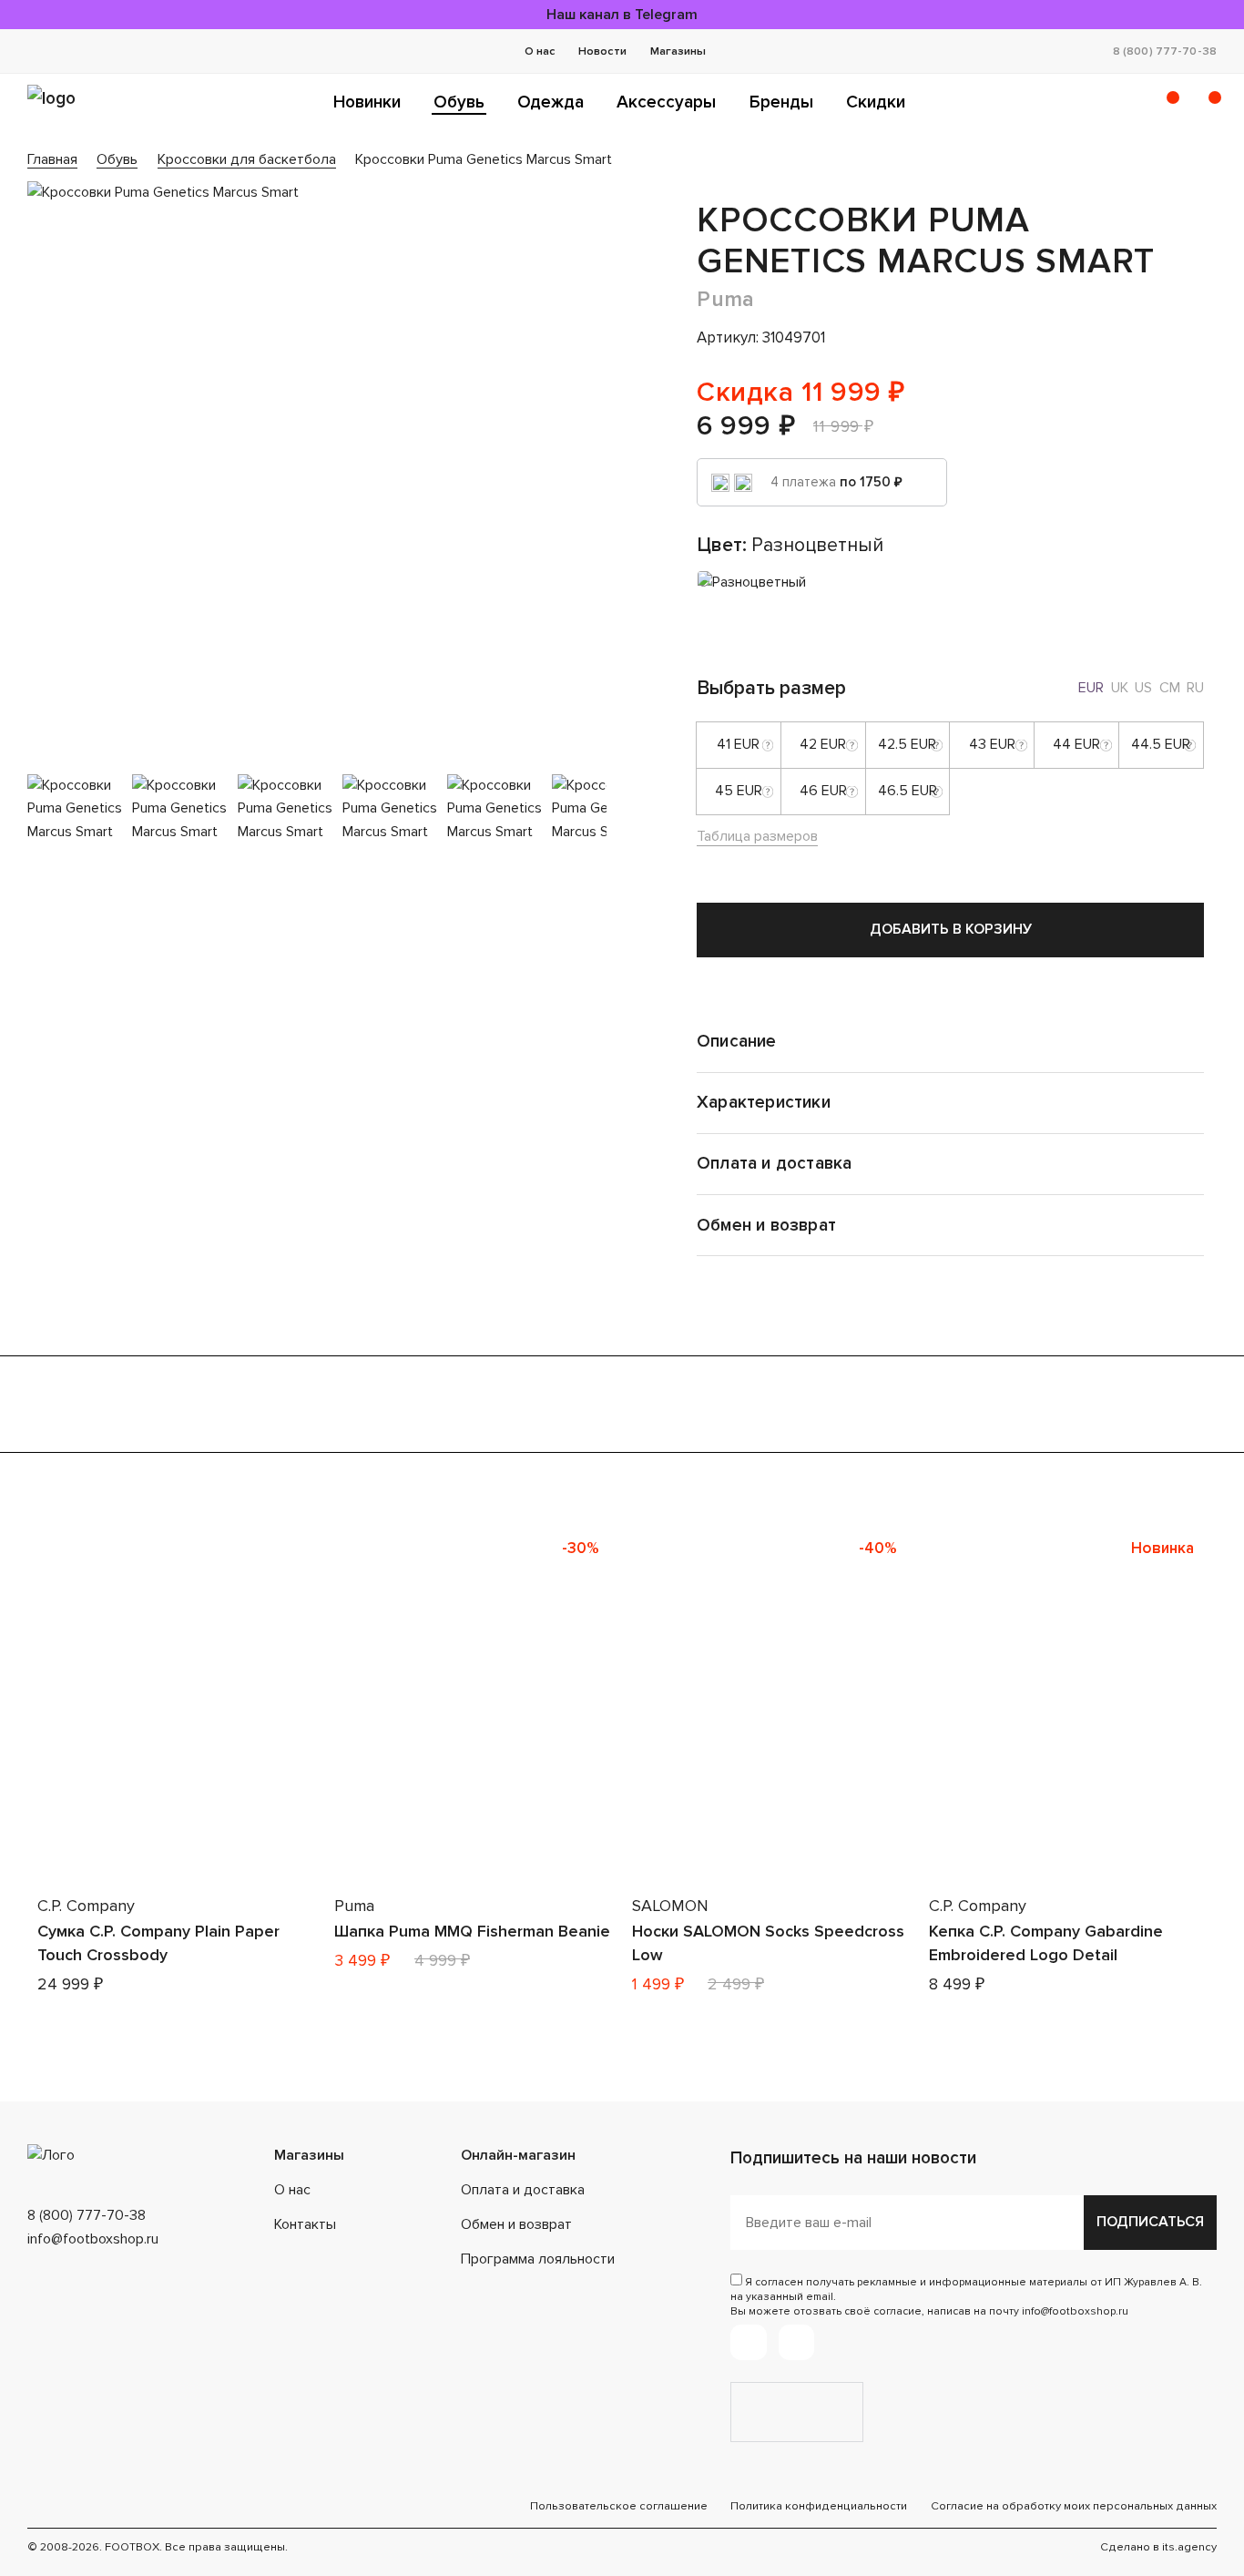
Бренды (781, 102)
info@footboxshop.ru (93, 2239)
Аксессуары (666, 102)
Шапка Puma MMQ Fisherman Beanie (472, 1931)
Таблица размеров (757, 836)
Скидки (876, 102)
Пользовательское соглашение (619, 2506)
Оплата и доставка (523, 2190)
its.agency (1189, 2547)
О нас (540, 51)
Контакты (305, 2224)
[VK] (796, 2342)
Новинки (367, 102)
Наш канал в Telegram (622, 15)
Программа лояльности (538, 2259)
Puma (726, 299)
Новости (602, 51)
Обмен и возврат (516, 2224)
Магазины (678, 51)
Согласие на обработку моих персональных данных (1074, 2506)
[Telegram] (748, 2342)
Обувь (459, 102)
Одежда (551, 102)
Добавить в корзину (951, 929)
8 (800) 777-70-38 (1165, 51)
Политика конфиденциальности (819, 2506)
